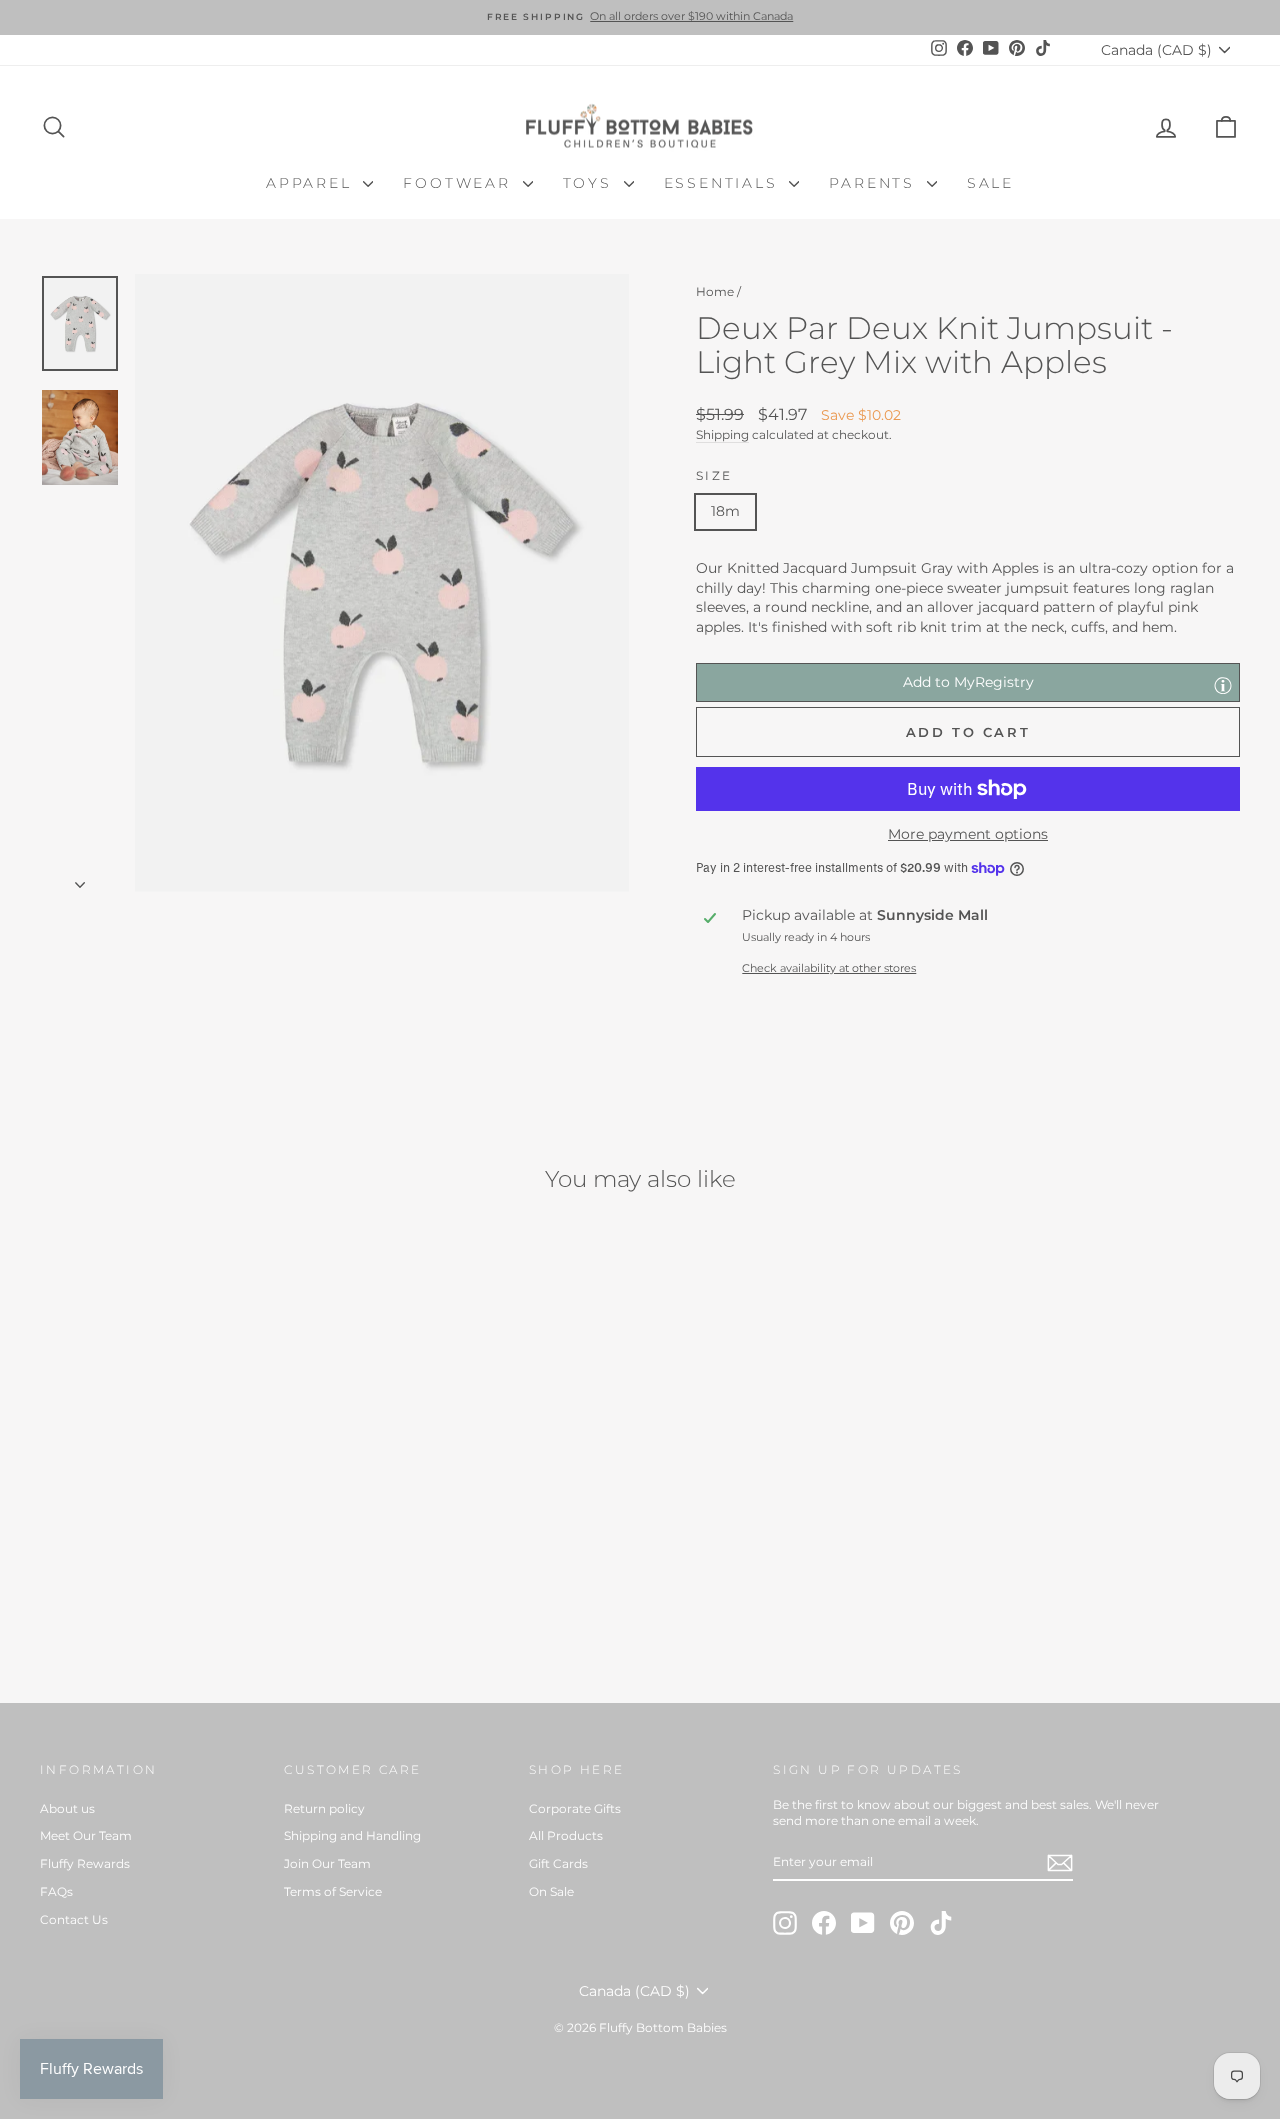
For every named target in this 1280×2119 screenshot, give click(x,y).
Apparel (312, 183)
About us (67, 1808)
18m (725, 511)
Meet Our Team (86, 1835)
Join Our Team (327, 1863)
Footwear (460, 183)
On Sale (551, 1891)
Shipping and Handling (352, 1835)
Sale (990, 183)
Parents (875, 183)
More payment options (968, 834)
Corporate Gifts (575, 1808)
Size (714, 475)
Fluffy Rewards (85, 1863)
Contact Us (74, 1919)
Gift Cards (558, 1863)
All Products (566, 1835)
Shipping (722, 434)
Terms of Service (333, 1891)
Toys (591, 183)
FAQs (56, 1891)
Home (715, 291)
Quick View (181, 1505)
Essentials (724, 183)
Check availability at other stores (829, 968)
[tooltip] (1223, 685)
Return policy (324, 1808)
